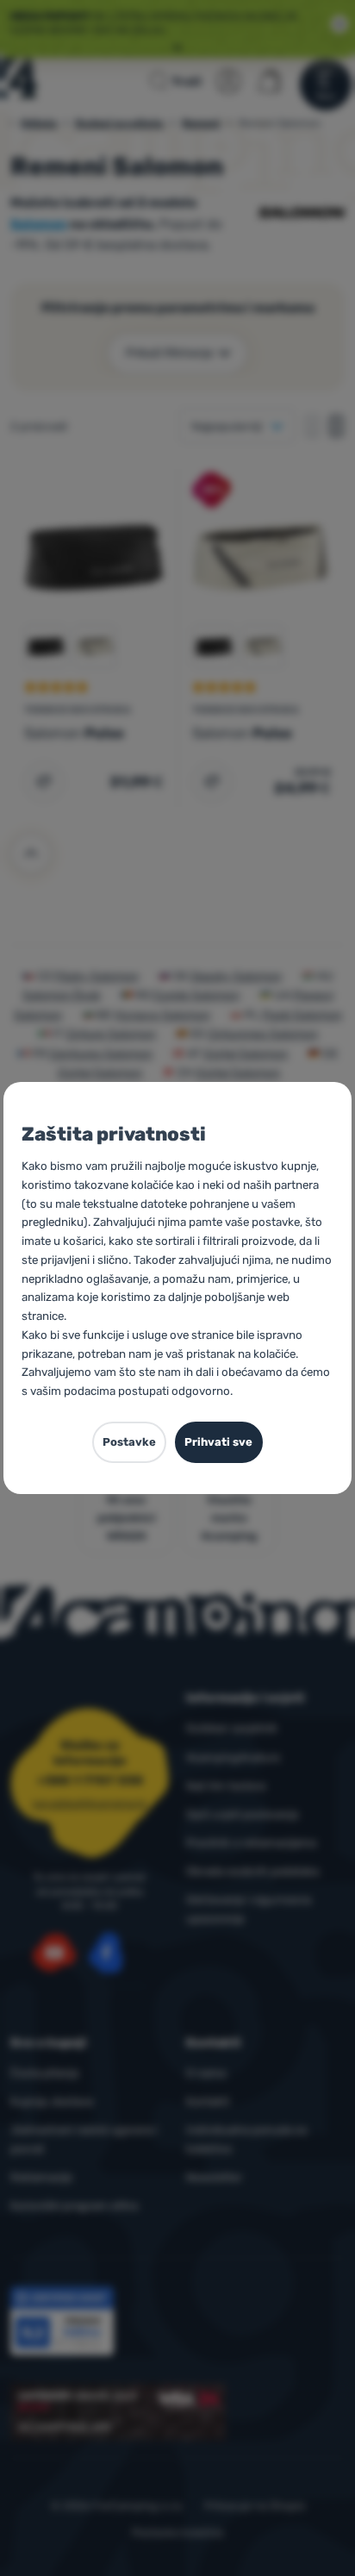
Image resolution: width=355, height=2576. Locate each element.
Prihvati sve (218, 1442)
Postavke (129, 1442)
